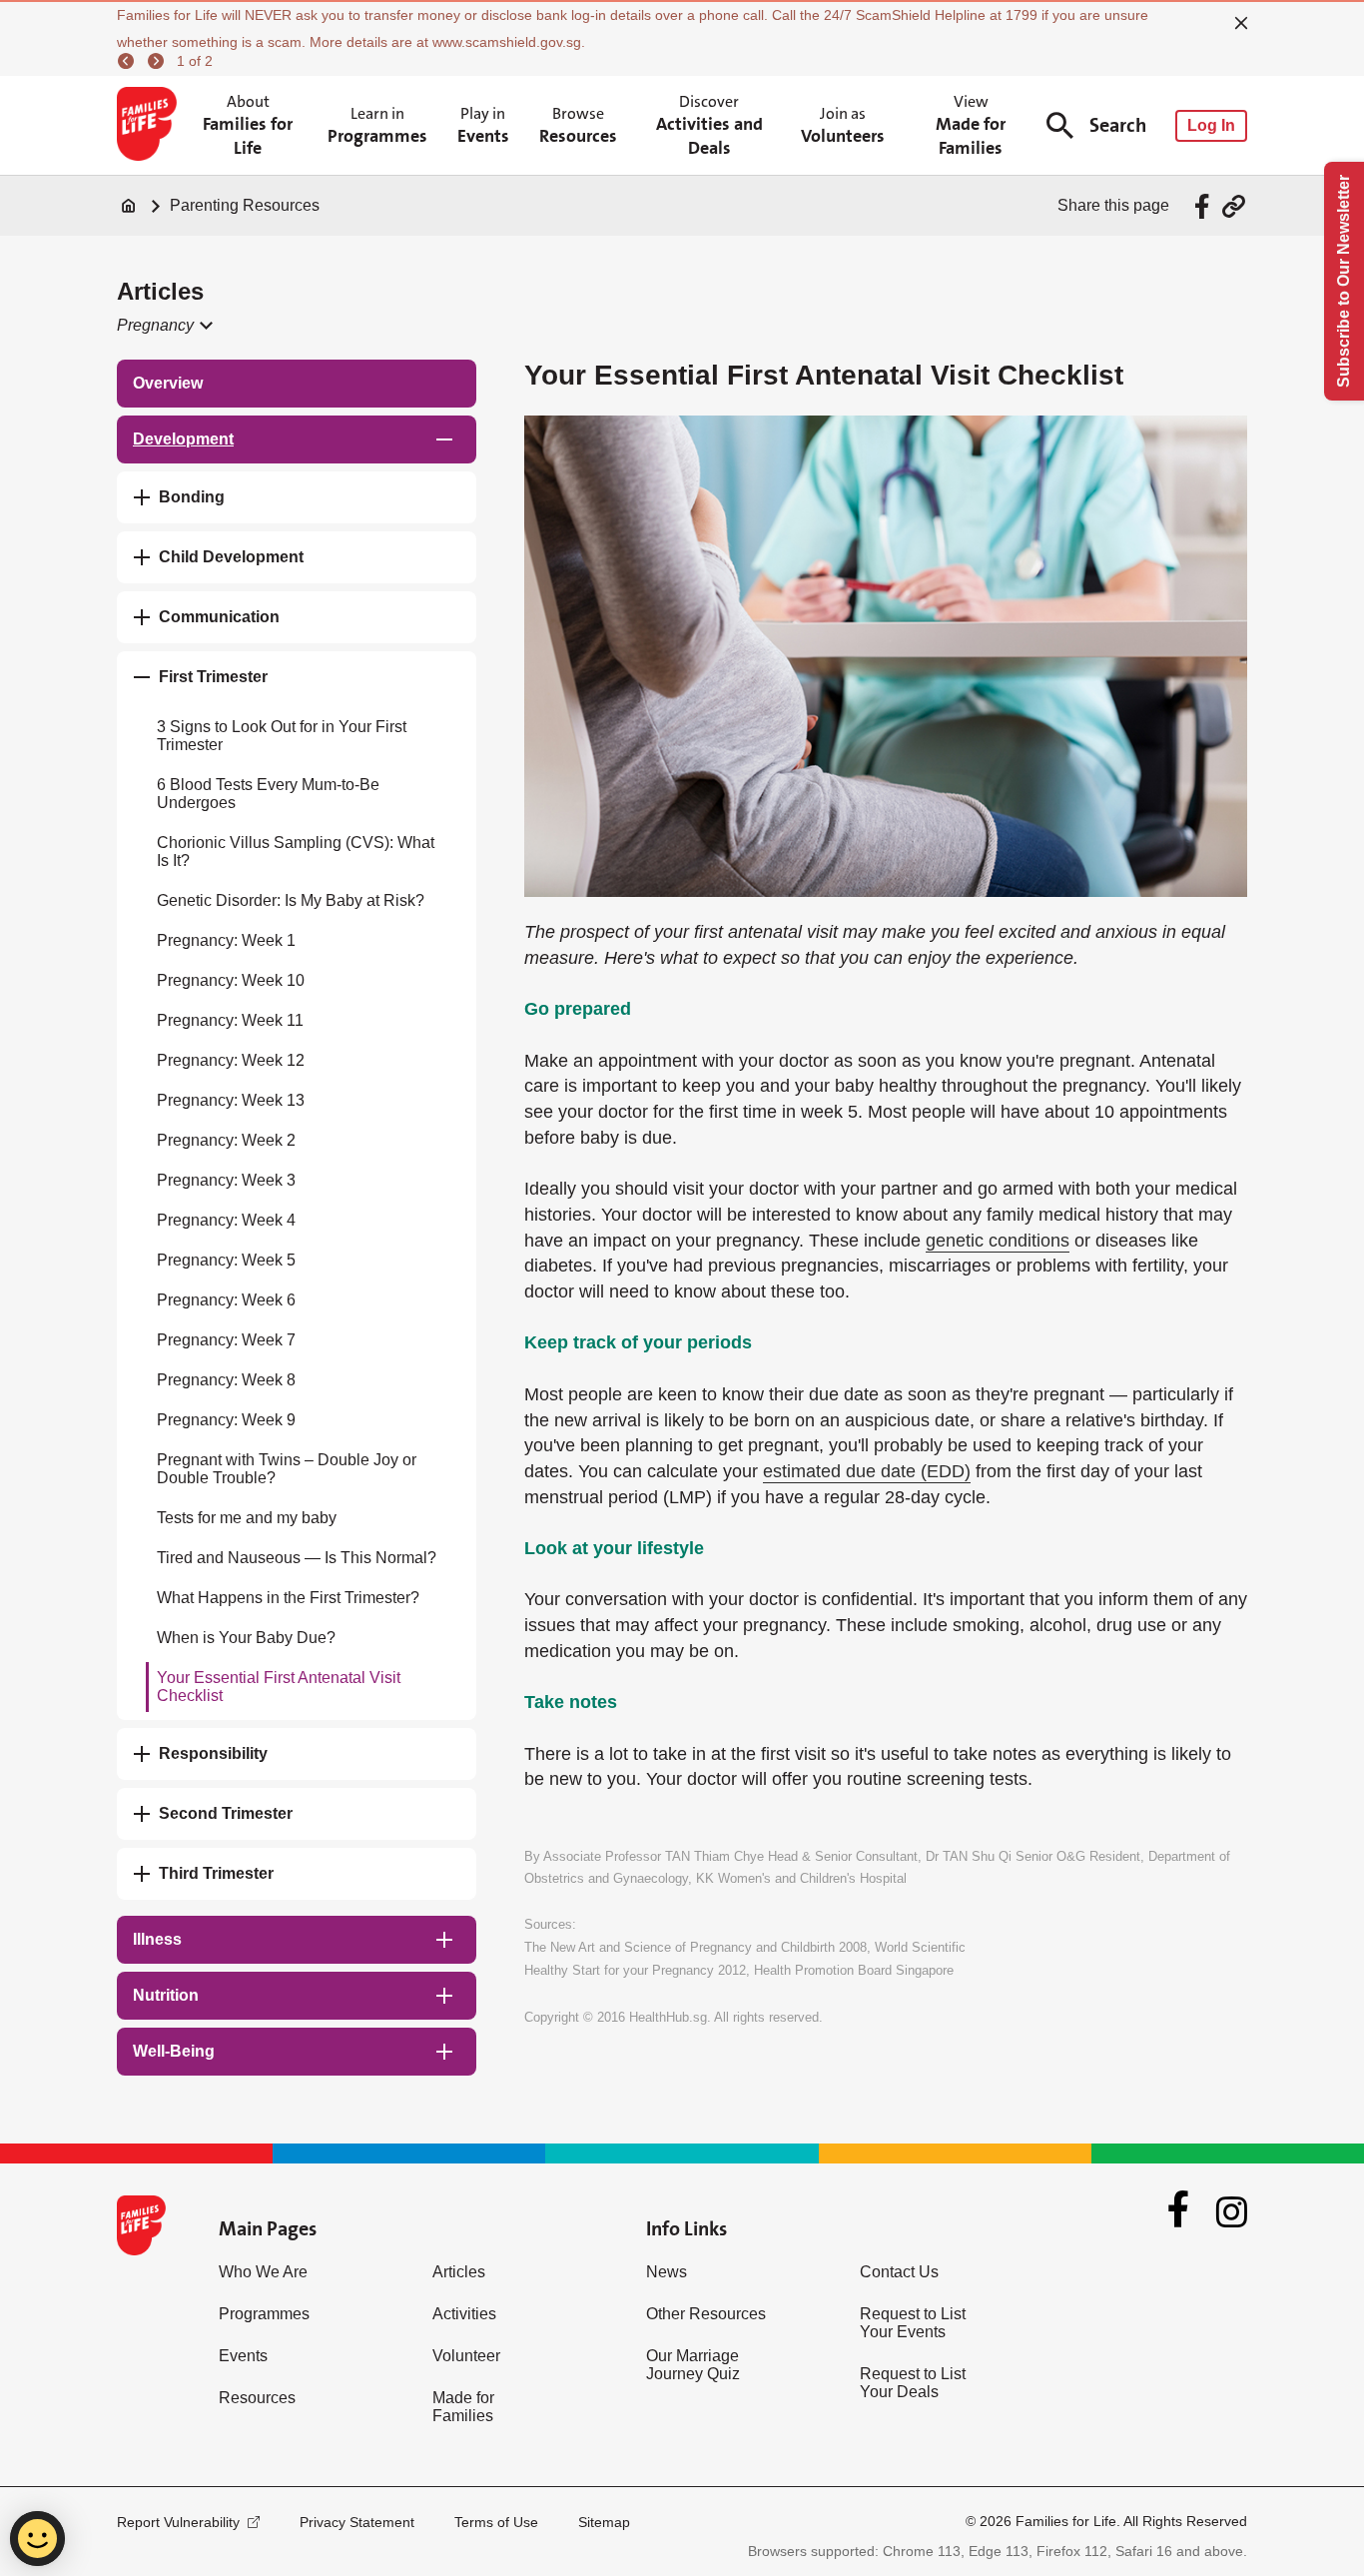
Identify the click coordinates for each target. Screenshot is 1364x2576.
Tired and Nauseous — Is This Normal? (297, 1558)
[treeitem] (297, 384)
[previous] (129, 61)
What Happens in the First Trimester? (288, 1598)
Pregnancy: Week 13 (231, 1100)
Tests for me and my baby (247, 1518)
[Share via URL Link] (1234, 206)
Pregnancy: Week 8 (226, 1380)
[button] (163, 326)
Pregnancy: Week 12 (231, 1060)
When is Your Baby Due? (246, 1638)
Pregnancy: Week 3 (226, 1180)
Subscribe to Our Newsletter (1344, 281)
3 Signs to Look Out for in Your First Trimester (282, 736)
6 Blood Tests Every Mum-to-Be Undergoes (268, 794)
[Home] (129, 206)
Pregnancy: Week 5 (226, 1260)
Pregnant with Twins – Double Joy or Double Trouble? (287, 1469)
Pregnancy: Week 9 (226, 1420)
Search (1118, 125)
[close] (1241, 23)
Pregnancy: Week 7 (226, 1340)
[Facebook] (1178, 2211)
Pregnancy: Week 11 (230, 1020)
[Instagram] (1232, 2212)
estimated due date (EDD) (867, 1471)
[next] (159, 61)
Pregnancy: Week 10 (231, 980)
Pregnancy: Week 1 (226, 940)
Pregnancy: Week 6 (226, 1300)
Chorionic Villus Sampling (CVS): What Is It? (296, 852)
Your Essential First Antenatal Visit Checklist (279, 1687)
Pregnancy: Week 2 (226, 1140)
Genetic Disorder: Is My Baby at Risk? (291, 900)
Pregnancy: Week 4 (226, 1220)
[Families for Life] (150, 126)
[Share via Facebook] (1205, 206)
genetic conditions (998, 1241)
